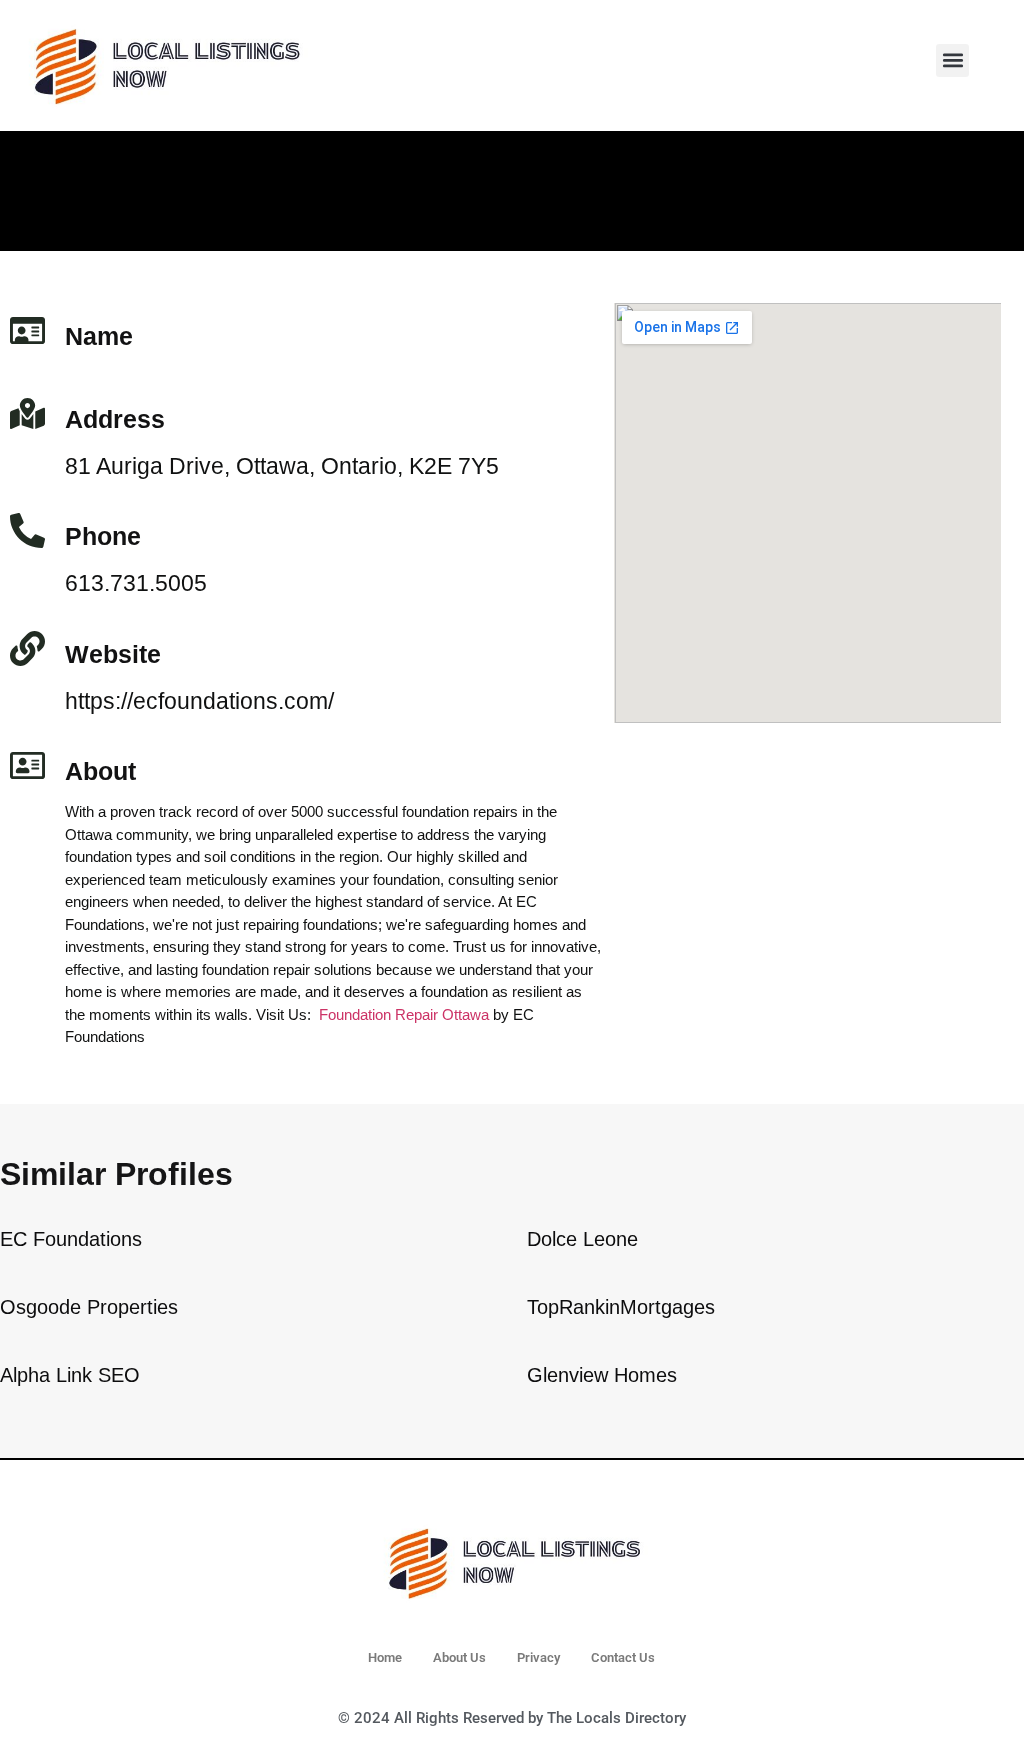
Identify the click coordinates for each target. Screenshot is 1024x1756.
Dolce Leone (582, 1239)
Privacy (538, 1657)
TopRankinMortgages (621, 1307)
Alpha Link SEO (70, 1375)
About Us (459, 1657)
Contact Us (623, 1657)
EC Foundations (71, 1239)
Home (385, 1657)
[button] (952, 60)
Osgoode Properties (89, 1307)
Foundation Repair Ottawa (404, 1014)
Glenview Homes (602, 1375)
